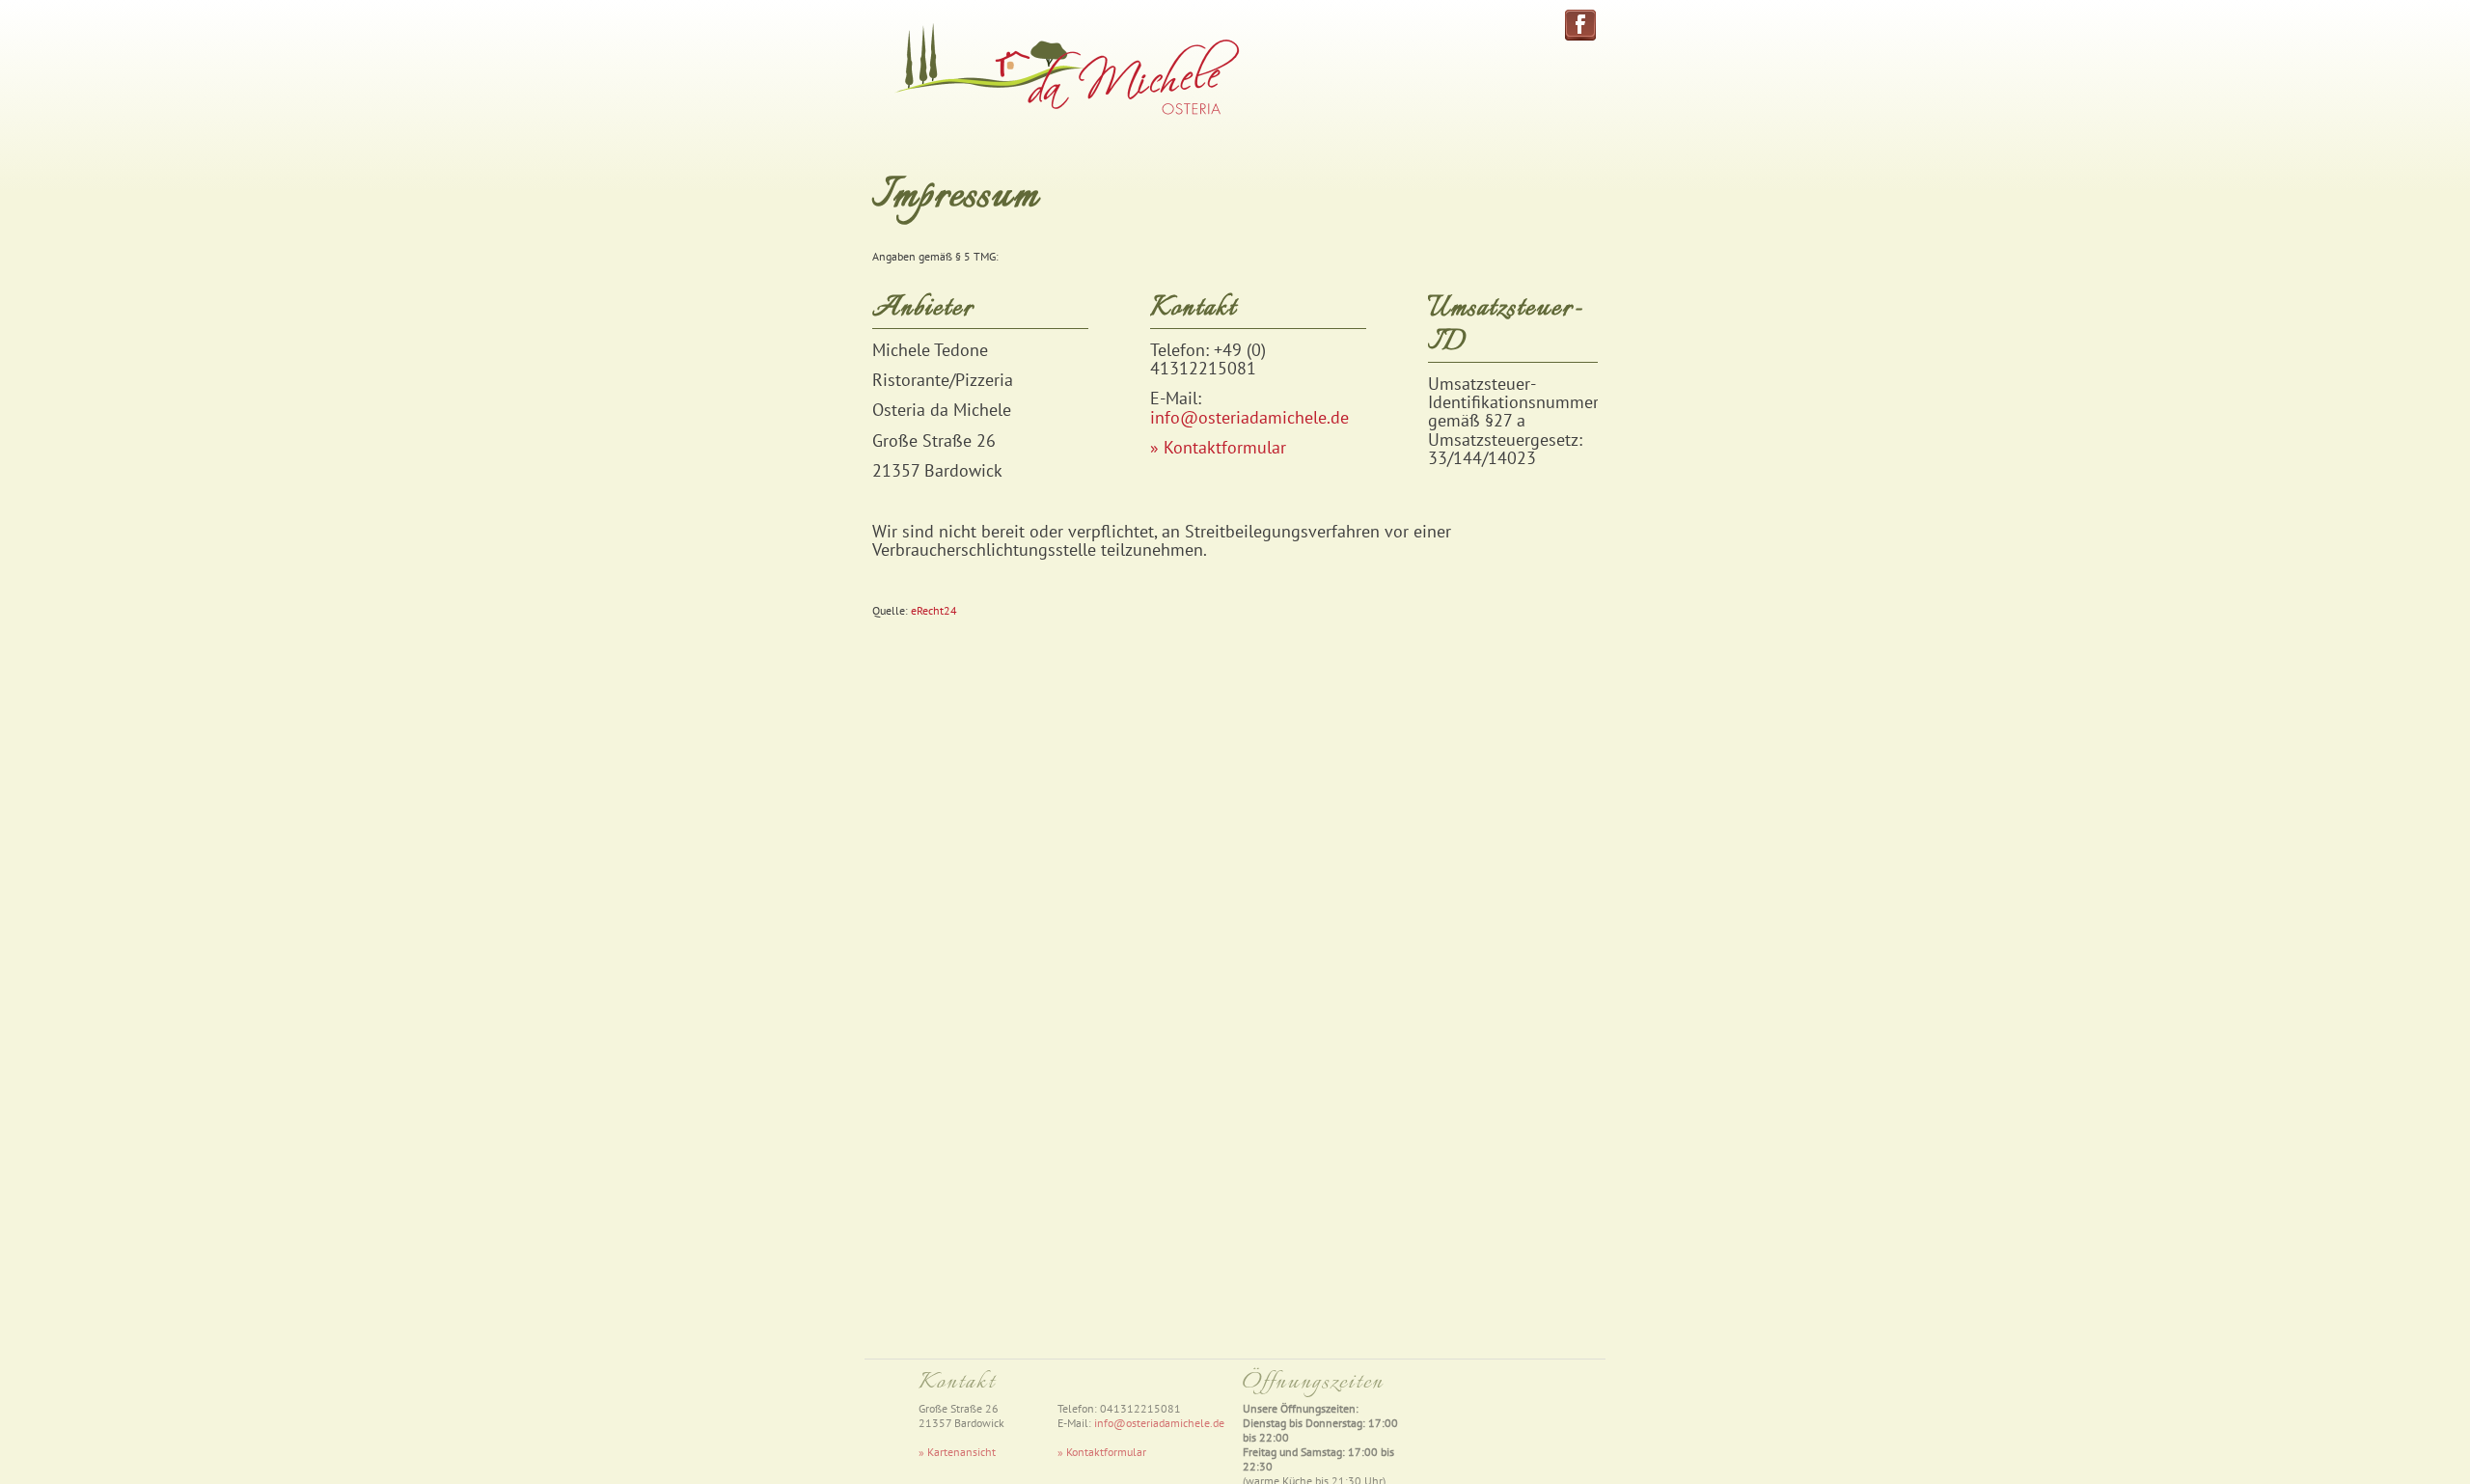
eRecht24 (934, 610)
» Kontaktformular (1218, 447)
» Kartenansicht (957, 1452)
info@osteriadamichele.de (1249, 417)
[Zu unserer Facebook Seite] (1580, 34)
